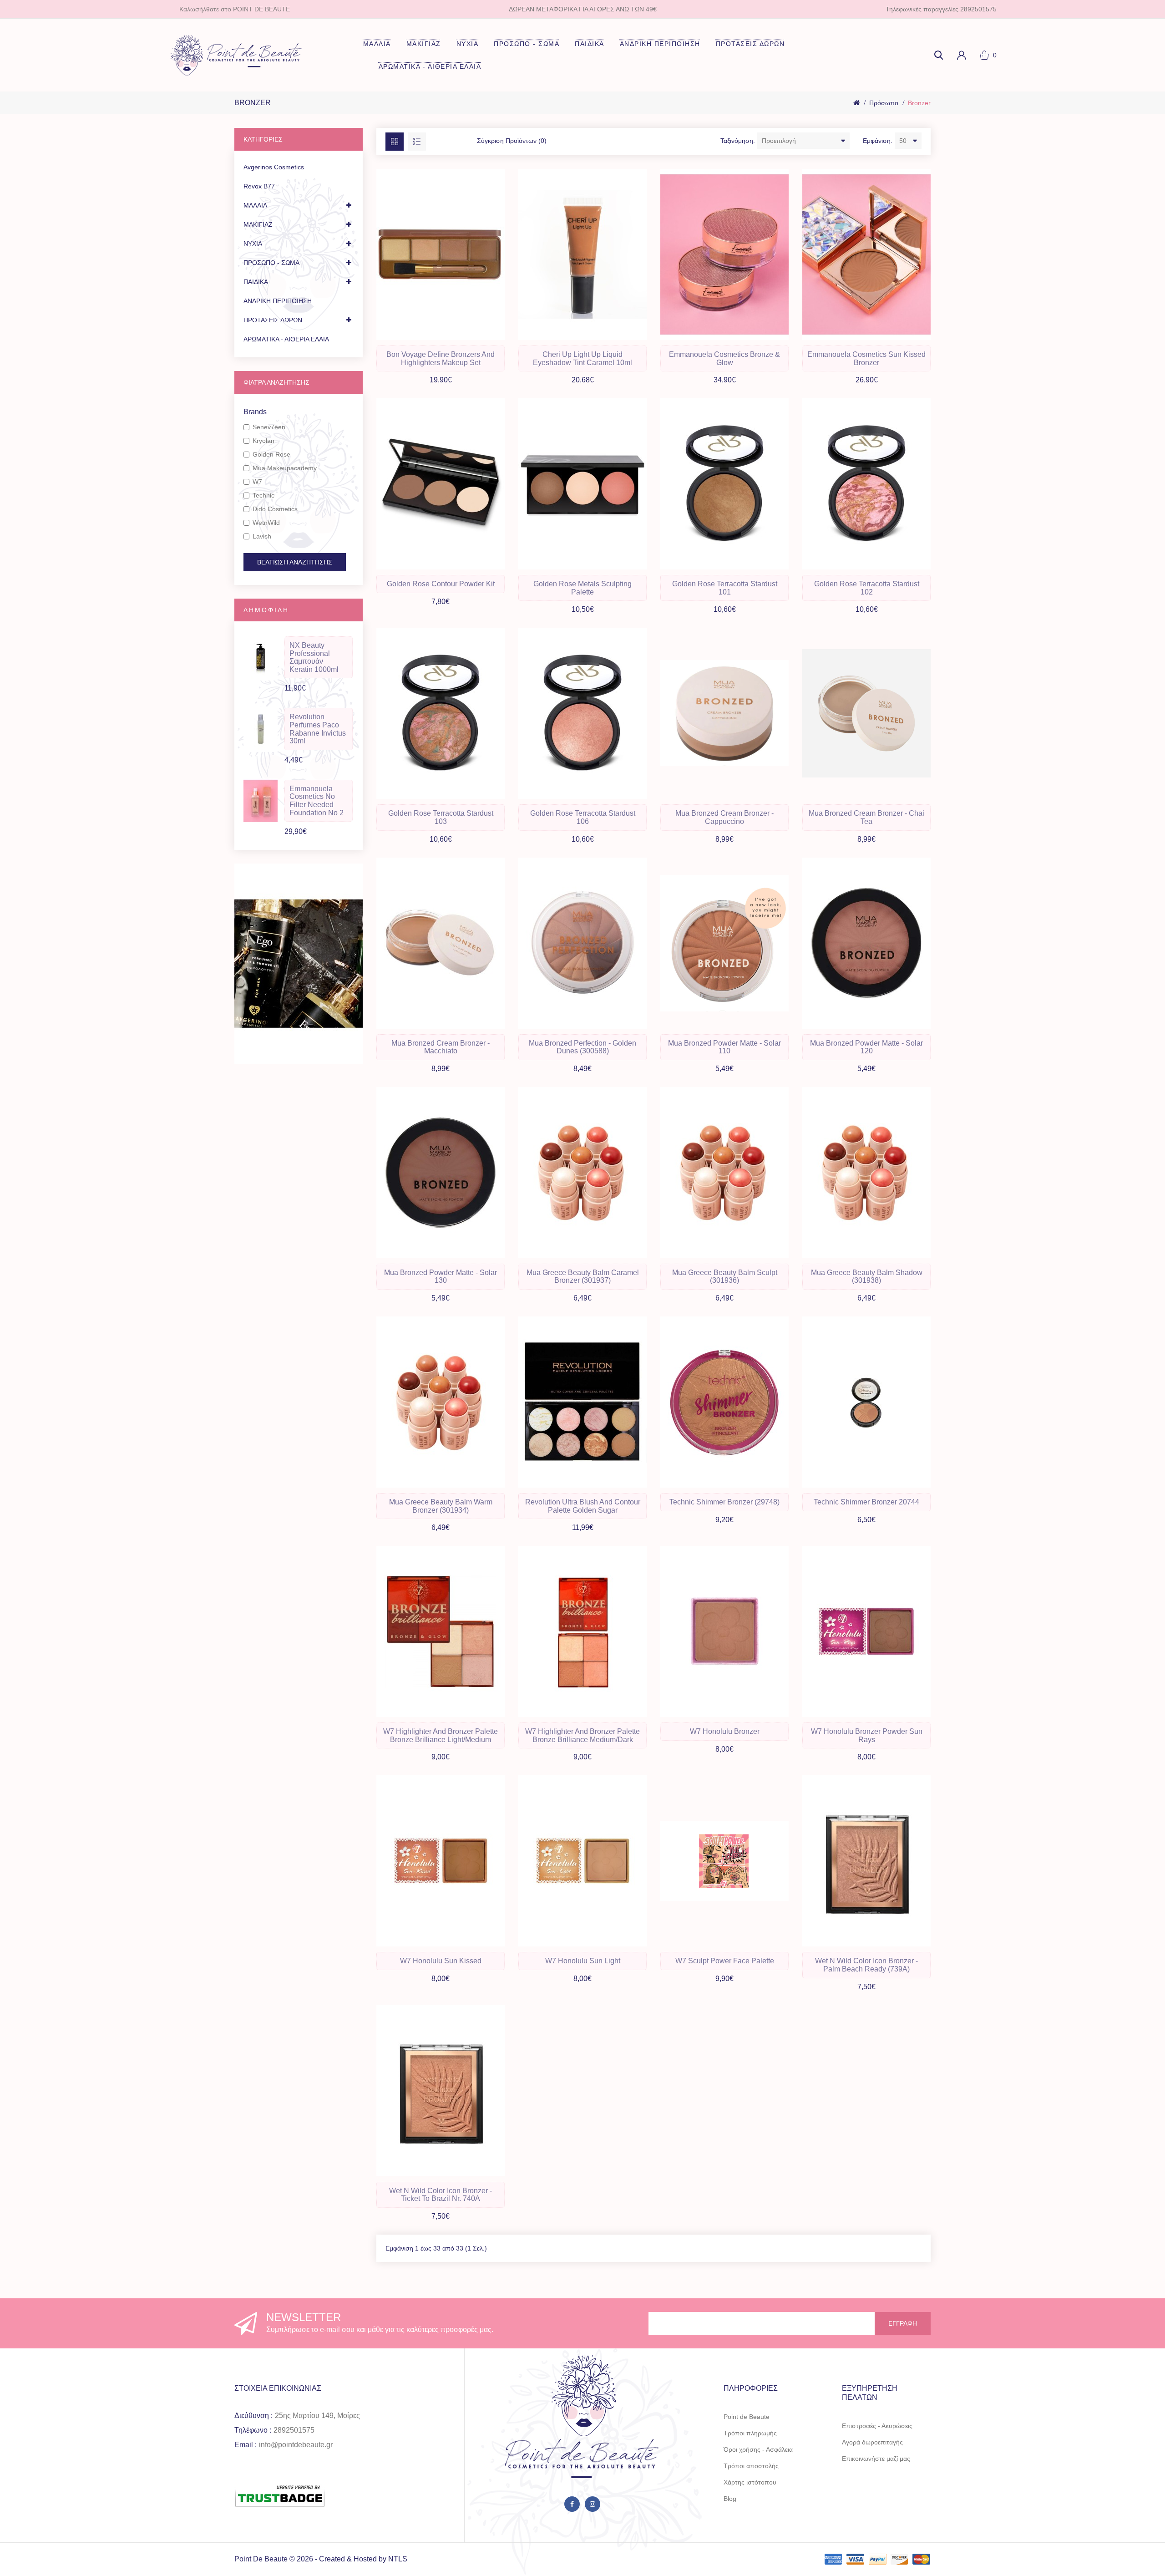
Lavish (262, 536)
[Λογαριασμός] (962, 55)
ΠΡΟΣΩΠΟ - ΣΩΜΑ (527, 44)
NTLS (398, 2559)
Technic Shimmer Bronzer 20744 (866, 1502)
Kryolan (263, 441)
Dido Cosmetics (275, 509)
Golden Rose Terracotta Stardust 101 (725, 588)
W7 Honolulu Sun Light (583, 1961)
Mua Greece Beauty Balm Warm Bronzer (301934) (441, 1506)
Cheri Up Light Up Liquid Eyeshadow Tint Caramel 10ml (582, 358)
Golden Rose (271, 454)
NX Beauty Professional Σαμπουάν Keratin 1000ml (314, 657)
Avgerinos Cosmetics (274, 167)
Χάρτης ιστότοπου (750, 2482)
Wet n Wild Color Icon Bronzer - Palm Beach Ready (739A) (866, 1965)
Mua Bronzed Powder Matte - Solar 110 (724, 1047)
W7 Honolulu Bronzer (725, 1731)
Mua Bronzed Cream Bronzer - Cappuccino (724, 817)
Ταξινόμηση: (738, 141)
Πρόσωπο (884, 103)
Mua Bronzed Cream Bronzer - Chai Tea (866, 817)
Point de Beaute (747, 2417)
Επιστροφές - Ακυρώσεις (877, 2426)
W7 (257, 482)
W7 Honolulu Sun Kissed (441, 1961)
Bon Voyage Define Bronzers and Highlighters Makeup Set (441, 358)
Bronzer (919, 103)
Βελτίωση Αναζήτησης (295, 562)
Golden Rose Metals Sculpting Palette (582, 588)
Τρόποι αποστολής (751, 2466)
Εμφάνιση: (878, 141)
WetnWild (266, 523)
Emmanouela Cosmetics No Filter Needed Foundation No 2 (317, 801)
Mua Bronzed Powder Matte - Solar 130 (441, 1277)
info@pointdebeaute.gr (296, 2445)
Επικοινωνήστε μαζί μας (876, 2459)
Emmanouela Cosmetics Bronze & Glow (724, 358)
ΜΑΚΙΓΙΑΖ (424, 44)
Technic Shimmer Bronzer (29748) (724, 1502)
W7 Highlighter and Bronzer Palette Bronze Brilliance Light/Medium (441, 1735)
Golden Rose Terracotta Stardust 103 (441, 817)
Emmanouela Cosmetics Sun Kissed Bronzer (866, 358)
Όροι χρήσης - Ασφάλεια (758, 2449)
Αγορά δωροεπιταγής (872, 2442)
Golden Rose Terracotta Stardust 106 (583, 817)
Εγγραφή (903, 2323)
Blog (730, 2499)
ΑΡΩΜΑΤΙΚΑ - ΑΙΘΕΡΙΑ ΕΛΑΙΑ (430, 66)
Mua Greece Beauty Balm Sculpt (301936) (725, 1277)
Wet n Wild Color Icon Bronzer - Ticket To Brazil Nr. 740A (441, 2195)
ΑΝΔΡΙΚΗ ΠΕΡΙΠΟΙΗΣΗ (660, 44)
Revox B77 (259, 186)
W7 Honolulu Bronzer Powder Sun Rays (867, 1735)
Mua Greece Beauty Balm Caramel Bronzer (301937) (583, 1277)
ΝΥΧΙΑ (468, 44)
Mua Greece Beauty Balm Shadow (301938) (867, 1277)
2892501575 (294, 2430)
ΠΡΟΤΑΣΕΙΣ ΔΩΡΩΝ (750, 44)
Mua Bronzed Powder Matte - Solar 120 (866, 1047)
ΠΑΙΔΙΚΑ (590, 44)
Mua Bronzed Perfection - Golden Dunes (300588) (582, 1047)
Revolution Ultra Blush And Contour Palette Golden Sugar (583, 1506)
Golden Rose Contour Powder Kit (441, 584)
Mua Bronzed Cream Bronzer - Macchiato (441, 1047)
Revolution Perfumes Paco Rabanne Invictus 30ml (318, 729)
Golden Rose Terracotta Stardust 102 (867, 588)
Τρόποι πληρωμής (750, 2433)
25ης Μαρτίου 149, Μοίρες (317, 2416)
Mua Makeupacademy (285, 468)
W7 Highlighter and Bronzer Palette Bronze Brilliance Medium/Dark (582, 1735)
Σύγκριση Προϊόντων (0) (512, 141)
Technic (263, 495)
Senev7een (269, 427)
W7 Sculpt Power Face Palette (725, 1961)
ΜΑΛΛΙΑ (377, 44)
